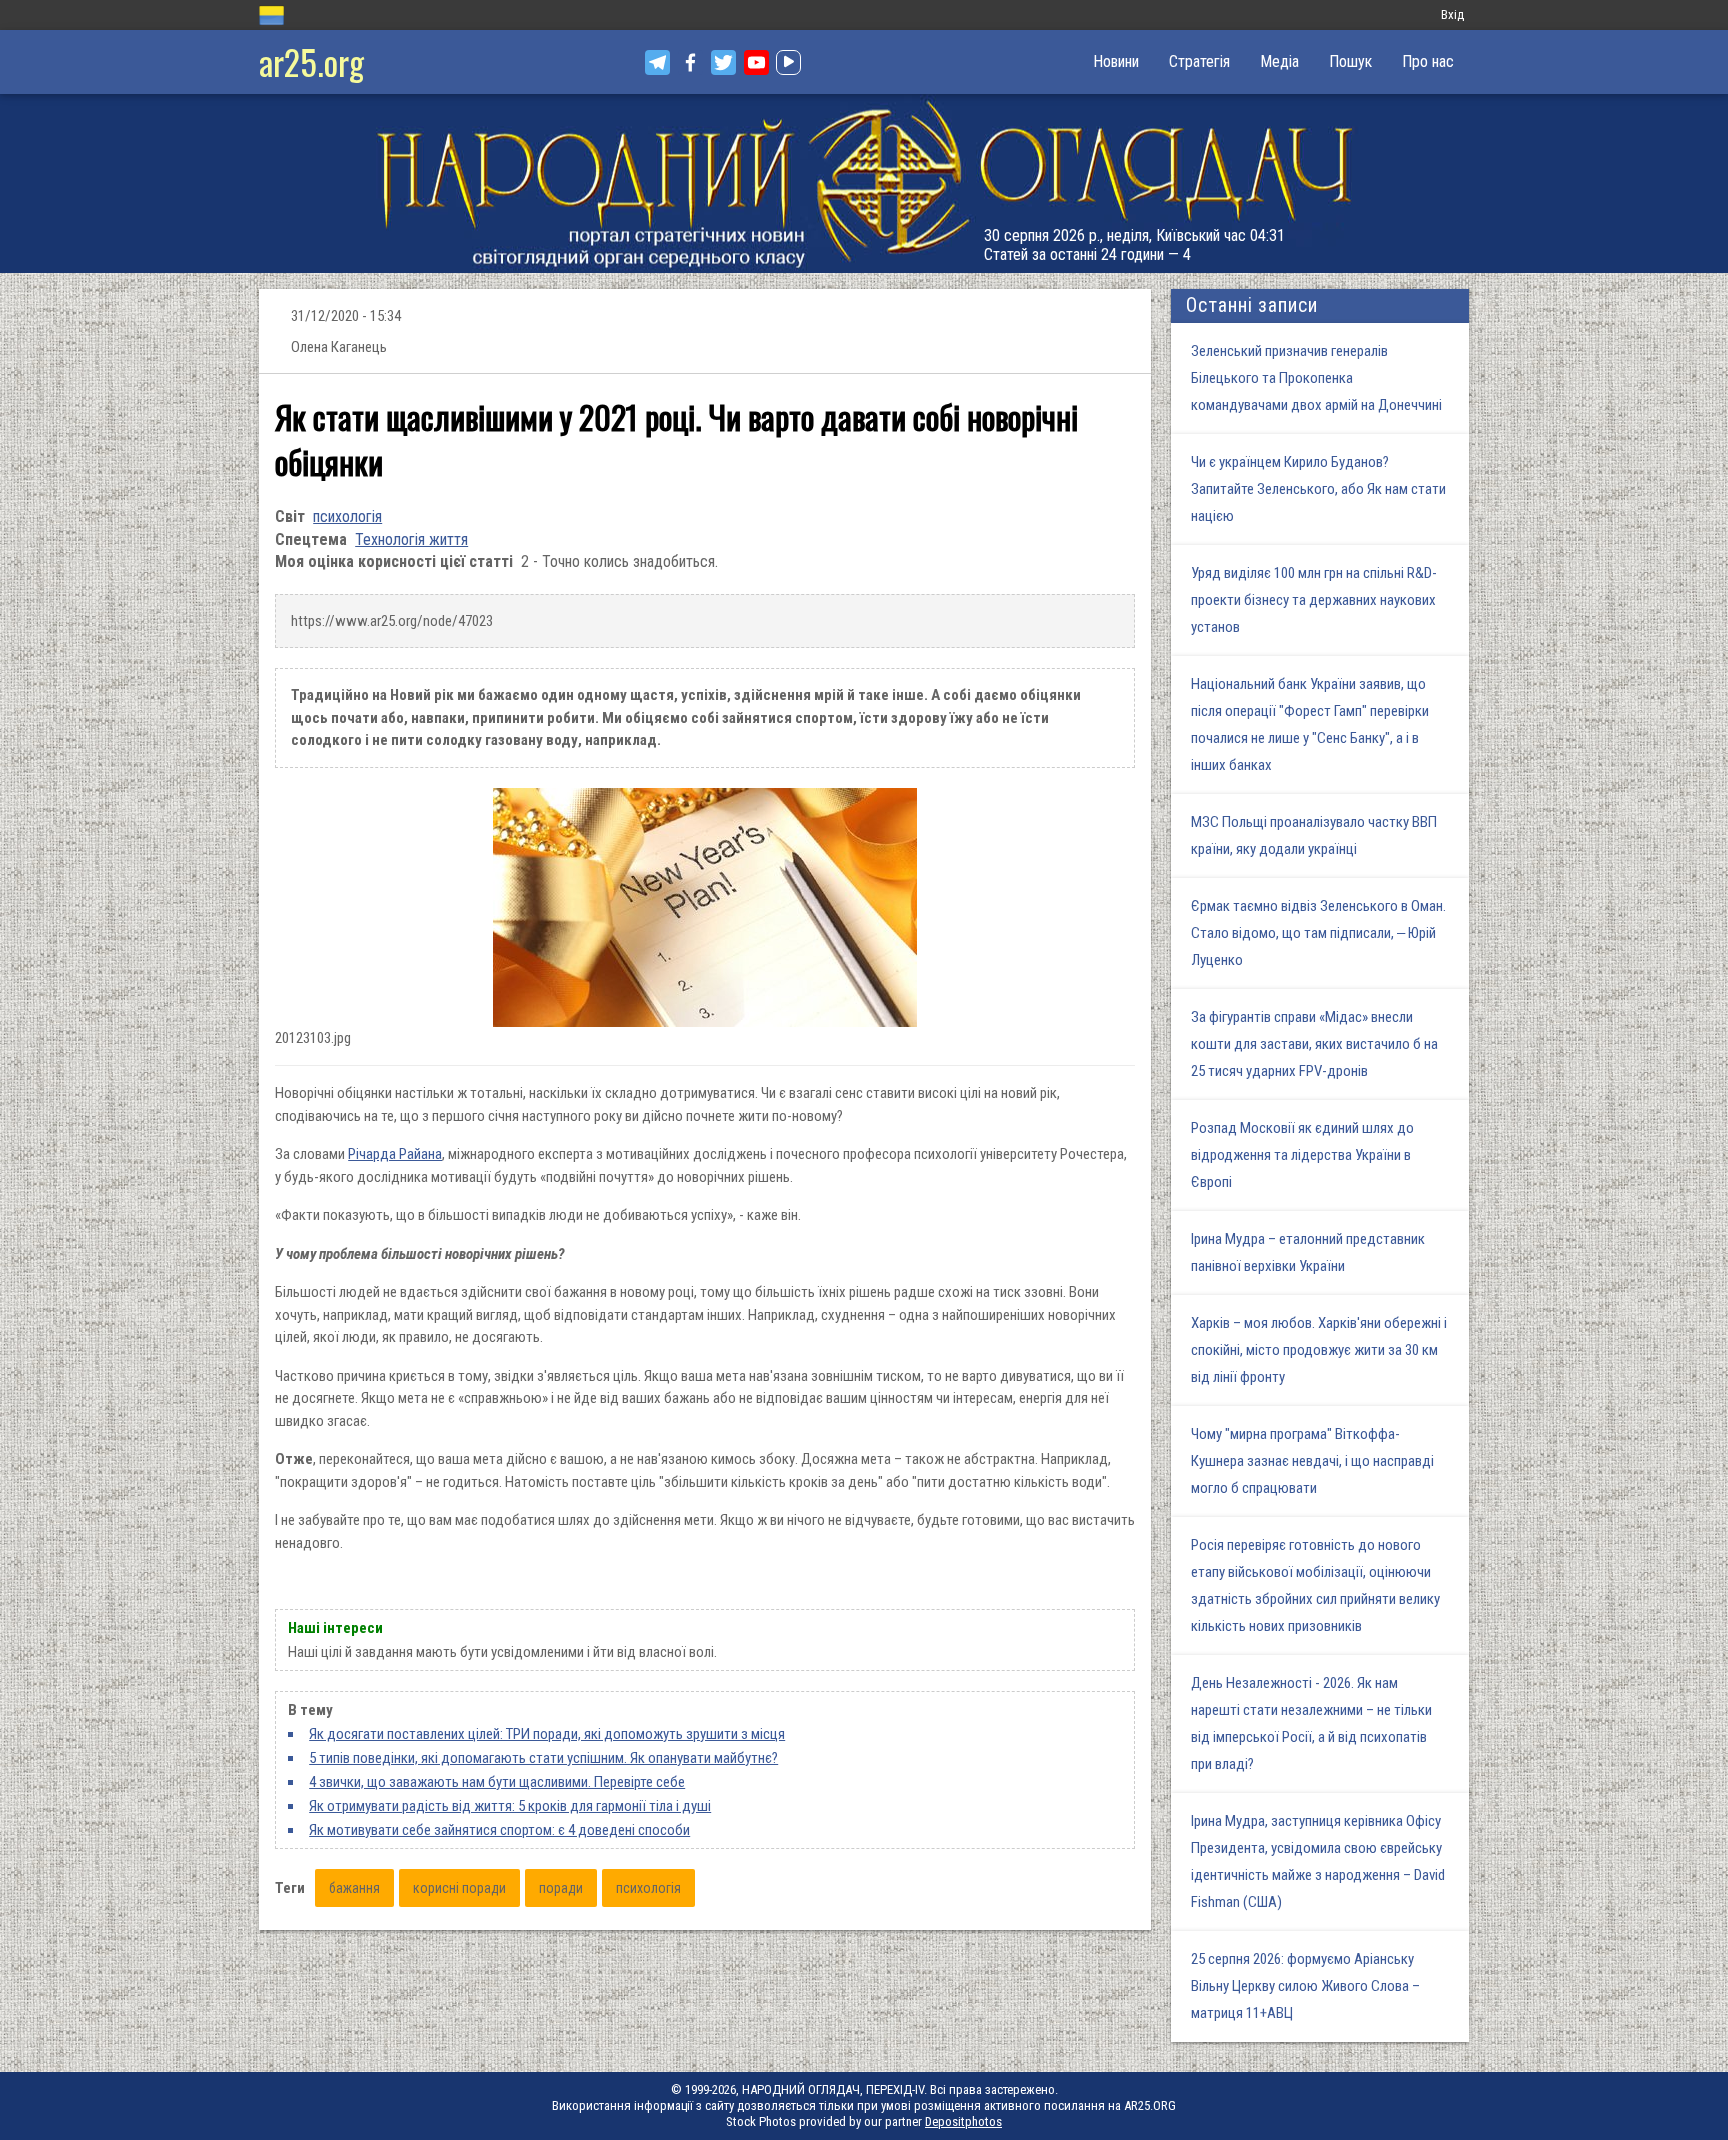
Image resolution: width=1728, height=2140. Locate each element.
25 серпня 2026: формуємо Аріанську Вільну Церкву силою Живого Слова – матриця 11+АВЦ (1305, 1986)
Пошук (1350, 61)
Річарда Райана (395, 1154)
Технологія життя (411, 539)
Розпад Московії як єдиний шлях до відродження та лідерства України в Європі (1302, 1155)
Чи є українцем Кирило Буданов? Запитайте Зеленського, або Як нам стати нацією (1318, 489)
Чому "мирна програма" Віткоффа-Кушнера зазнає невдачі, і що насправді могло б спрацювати (1312, 1461)
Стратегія (1199, 61)
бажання (354, 1888)
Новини (1116, 61)
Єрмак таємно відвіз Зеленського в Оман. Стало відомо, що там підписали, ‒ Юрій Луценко (1318, 933)
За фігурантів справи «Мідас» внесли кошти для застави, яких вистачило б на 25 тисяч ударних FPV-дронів (1314, 1044)
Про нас (1428, 61)
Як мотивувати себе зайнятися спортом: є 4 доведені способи (499, 1830)
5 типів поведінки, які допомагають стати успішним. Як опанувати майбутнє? (543, 1758)
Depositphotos (963, 2121)
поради (561, 1888)
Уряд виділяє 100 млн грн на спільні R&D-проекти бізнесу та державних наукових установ (1314, 600)
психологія (347, 516)
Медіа (1279, 61)
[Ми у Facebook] (690, 62)
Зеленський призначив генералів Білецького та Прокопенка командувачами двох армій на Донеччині (1316, 378)
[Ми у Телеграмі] (657, 62)
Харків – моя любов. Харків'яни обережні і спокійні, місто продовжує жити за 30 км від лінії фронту (1319, 1350)
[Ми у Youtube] (756, 62)
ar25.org (311, 61)
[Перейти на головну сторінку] (864, 183)
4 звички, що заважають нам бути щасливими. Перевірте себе (497, 1782)
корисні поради (459, 1888)
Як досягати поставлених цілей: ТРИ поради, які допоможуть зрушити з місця (547, 1734)
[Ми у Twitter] (723, 62)
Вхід (1452, 14)
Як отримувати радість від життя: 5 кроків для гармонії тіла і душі (510, 1806)
